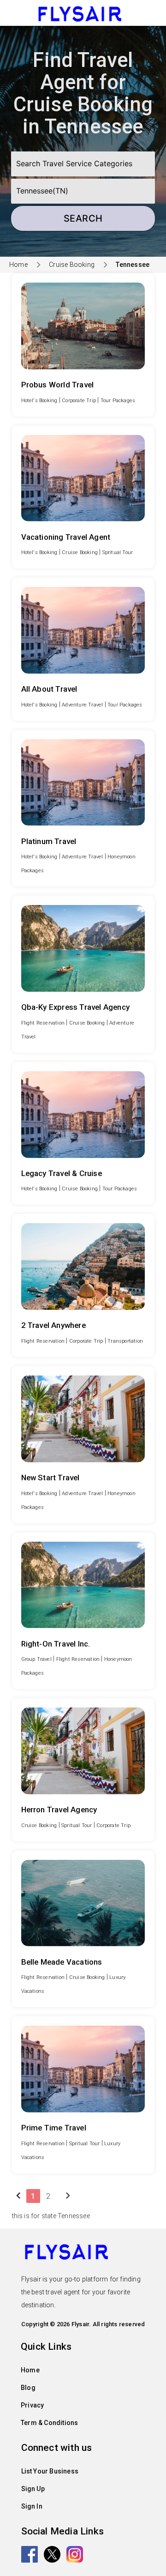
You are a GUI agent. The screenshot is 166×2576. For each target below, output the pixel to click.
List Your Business (50, 2471)
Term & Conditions (49, 2423)
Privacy (32, 2405)
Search (83, 218)
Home (18, 265)
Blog (28, 2388)
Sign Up (33, 2489)
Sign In (32, 2506)
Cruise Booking (72, 265)
